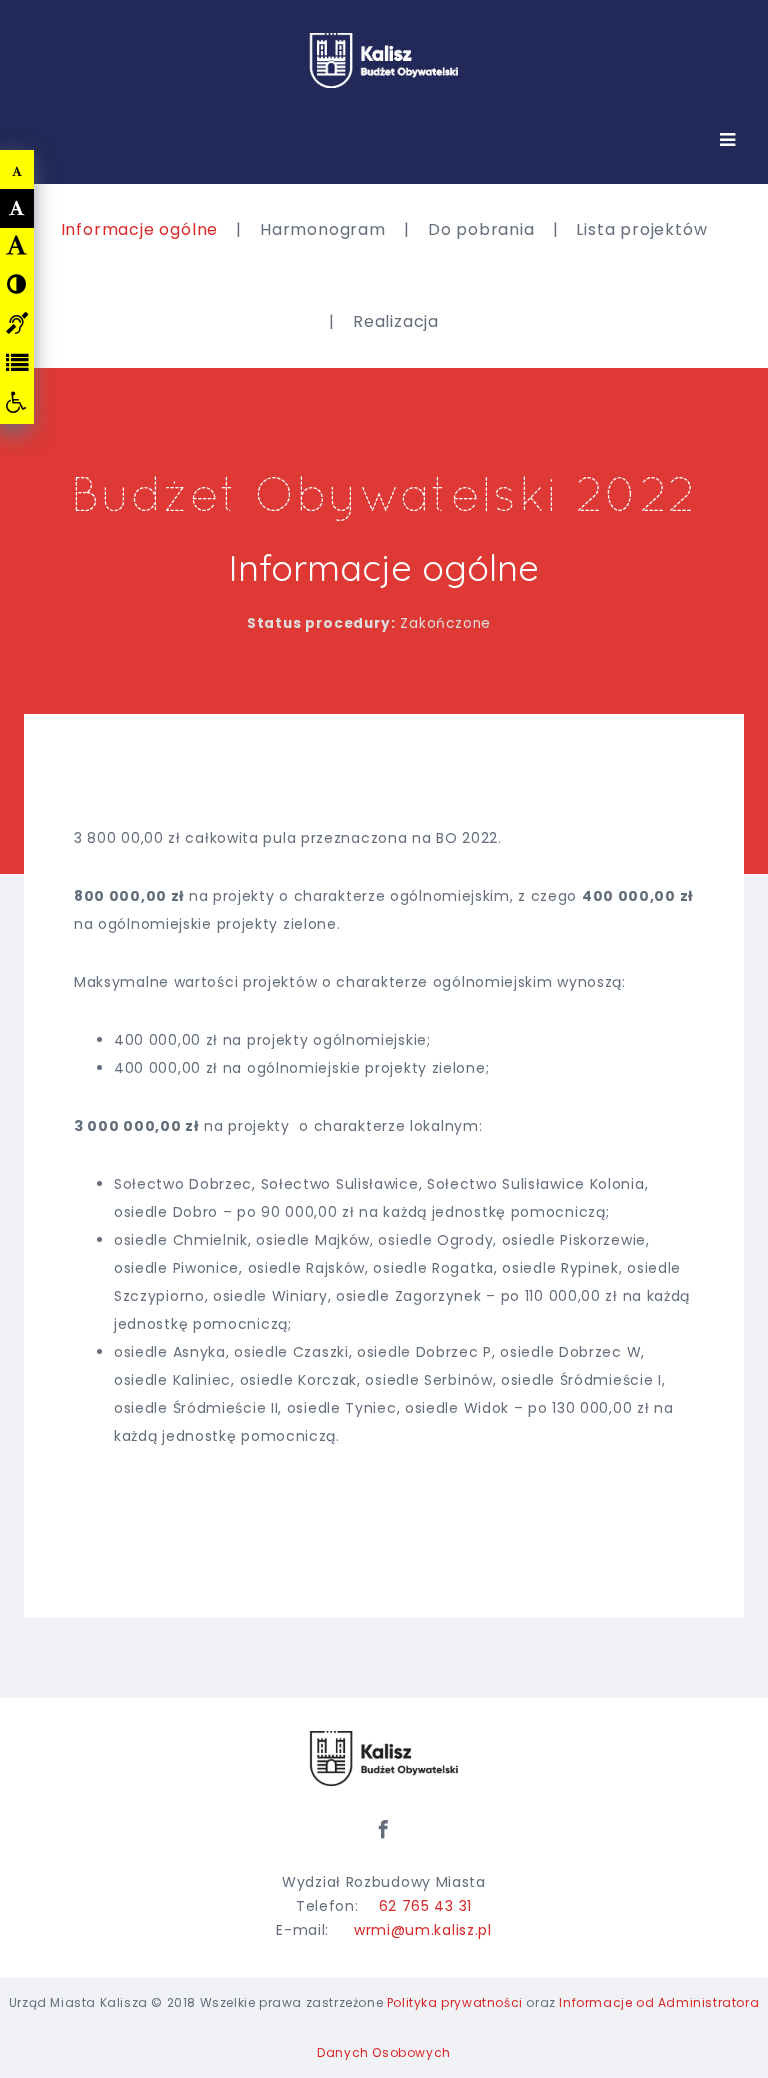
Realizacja (396, 321)
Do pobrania (481, 229)
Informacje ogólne (140, 229)
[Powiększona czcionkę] (17, 245)
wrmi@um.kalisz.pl (423, 1930)
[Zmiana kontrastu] (17, 284)
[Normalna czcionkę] (17, 208)
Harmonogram (323, 229)
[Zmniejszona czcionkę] (17, 171)
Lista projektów (641, 229)
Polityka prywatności (455, 2002)
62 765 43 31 (425, 1906)
